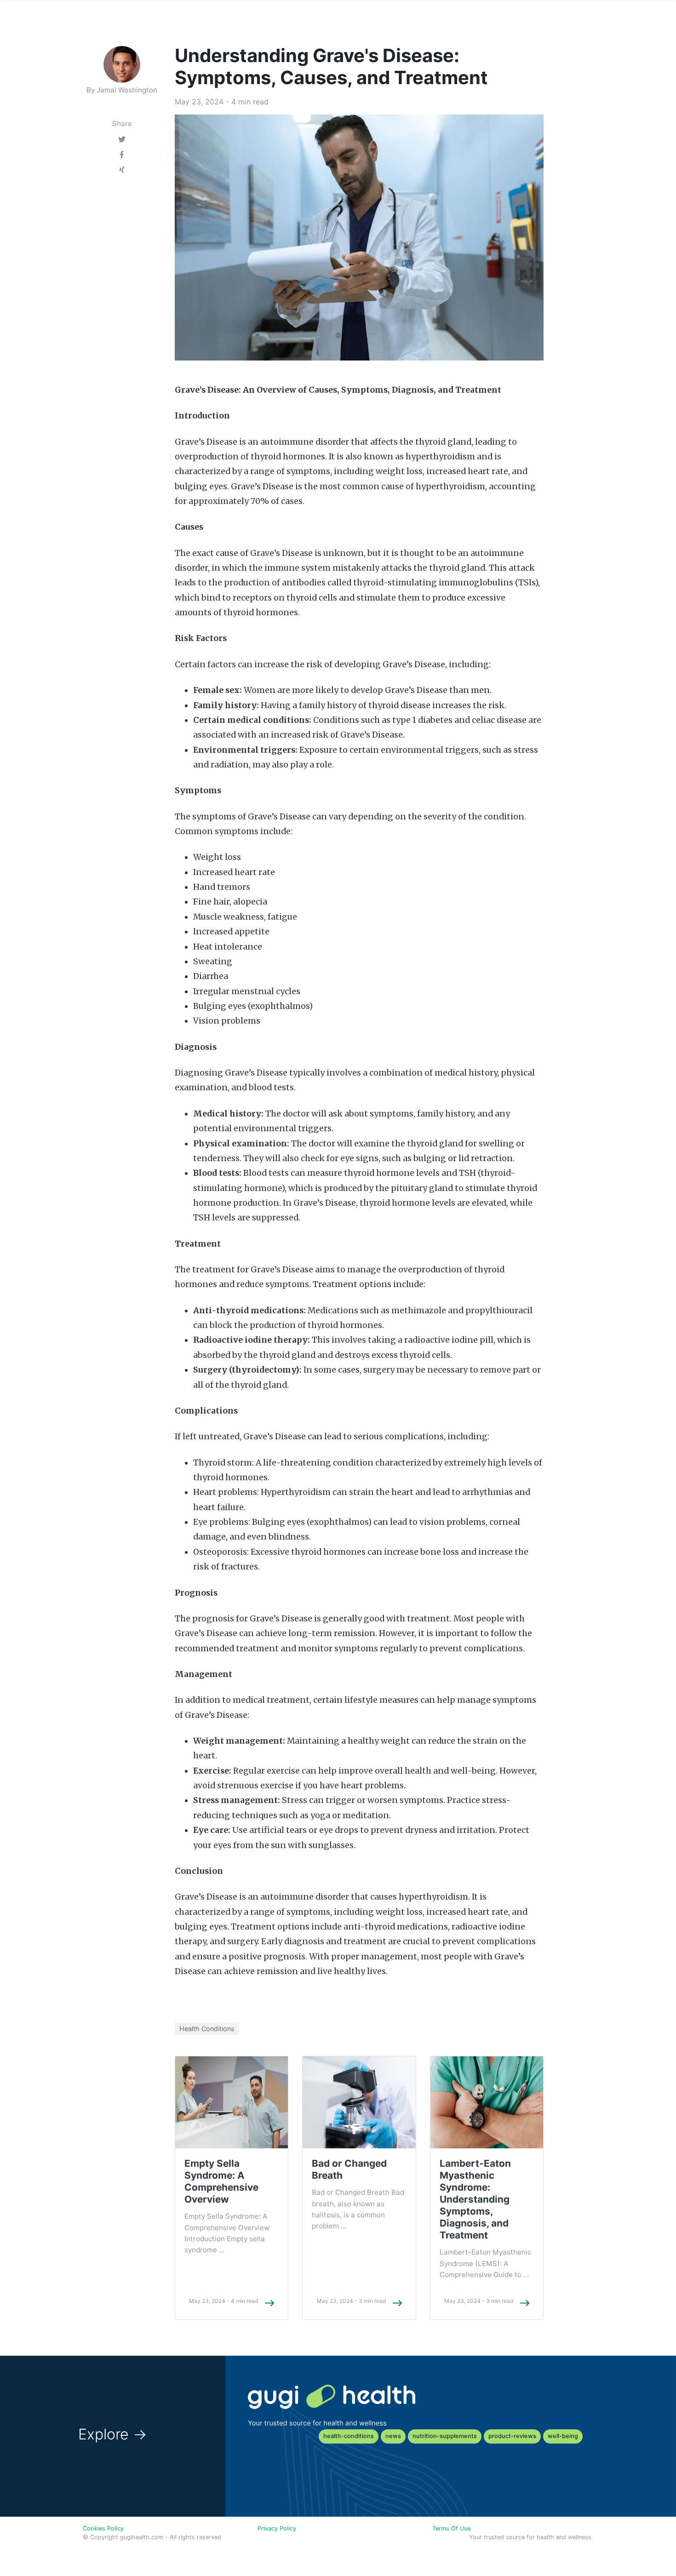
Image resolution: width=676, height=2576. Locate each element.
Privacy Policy (277, 2528)
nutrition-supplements (445, 2436)
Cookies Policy (103, 2528)
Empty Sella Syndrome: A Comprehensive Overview (221, 2181)
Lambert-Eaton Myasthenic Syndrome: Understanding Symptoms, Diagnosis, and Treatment (475, 2199)
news (393, 2436)
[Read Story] (269, 2303)
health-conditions (349, 2436)
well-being (563, 2436)
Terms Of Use (451, 2528)
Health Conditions (207, 2029)
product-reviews (512, 2436)
